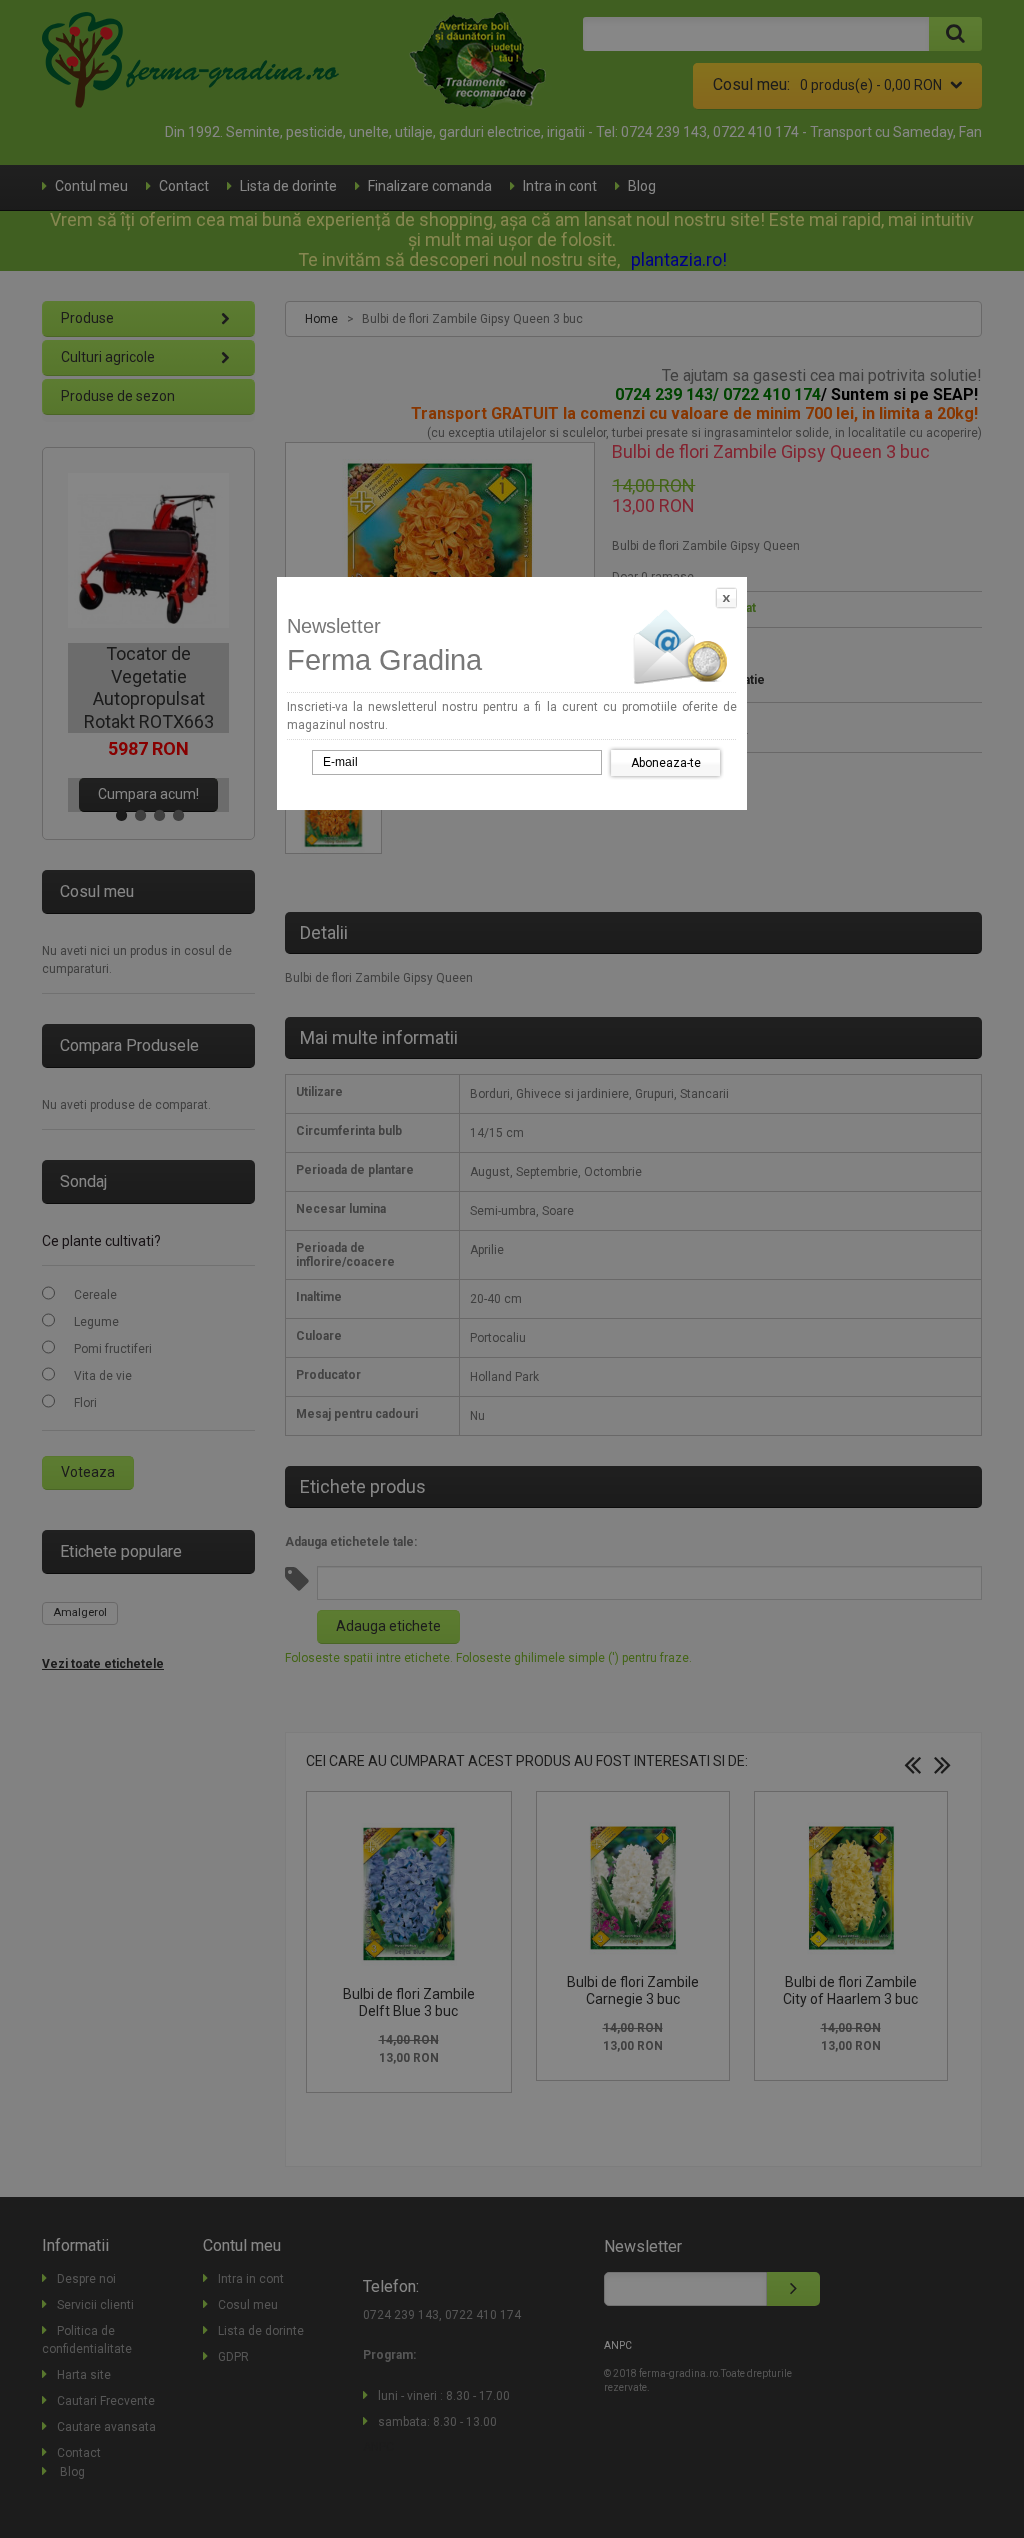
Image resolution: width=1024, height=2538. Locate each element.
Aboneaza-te (666, 763)
